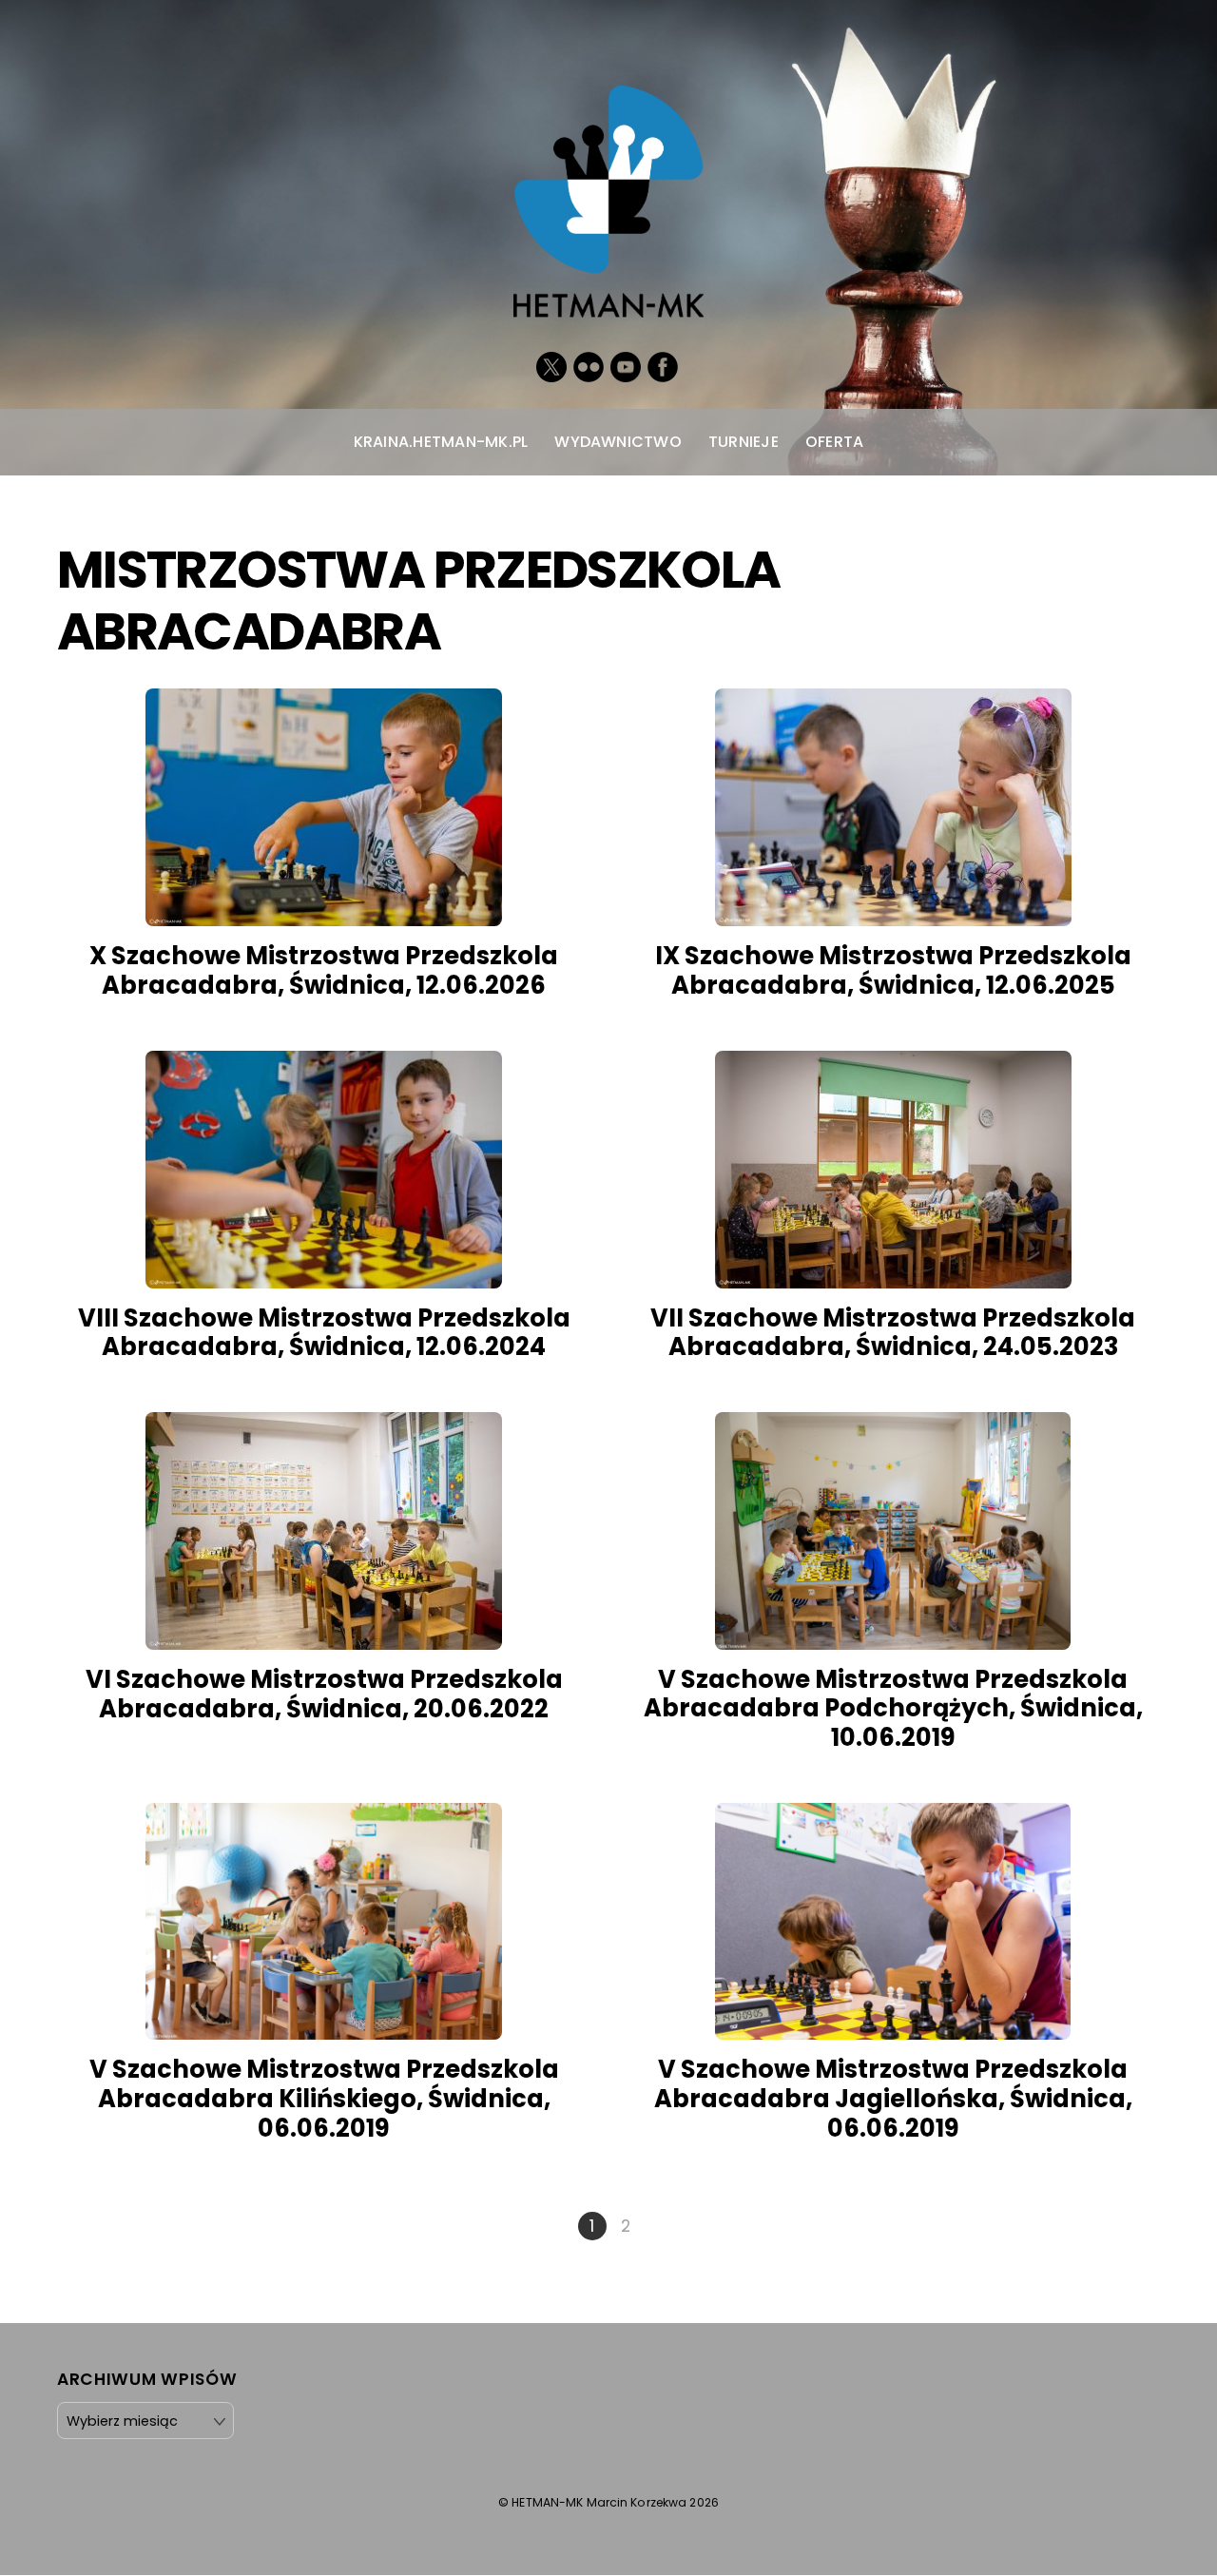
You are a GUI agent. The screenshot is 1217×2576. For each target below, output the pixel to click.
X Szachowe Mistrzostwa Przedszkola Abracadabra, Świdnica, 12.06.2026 (324, 970)
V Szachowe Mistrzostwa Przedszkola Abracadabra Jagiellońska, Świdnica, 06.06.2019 (893, 2098)
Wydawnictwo (618, 442)
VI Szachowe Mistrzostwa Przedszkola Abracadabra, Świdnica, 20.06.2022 (324, 1694)
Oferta (834, 442)
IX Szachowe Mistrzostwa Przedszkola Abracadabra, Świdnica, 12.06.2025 (893, 970)
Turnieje (744, 442)
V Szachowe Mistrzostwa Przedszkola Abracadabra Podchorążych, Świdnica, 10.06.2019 (893, 1708)
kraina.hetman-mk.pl (441, 442)
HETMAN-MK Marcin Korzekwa (599, 2502)
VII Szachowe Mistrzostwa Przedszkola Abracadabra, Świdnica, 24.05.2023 (893, 1333)
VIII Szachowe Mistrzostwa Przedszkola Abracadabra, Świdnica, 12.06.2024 (324, 1333)
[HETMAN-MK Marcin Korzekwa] (608, 298)
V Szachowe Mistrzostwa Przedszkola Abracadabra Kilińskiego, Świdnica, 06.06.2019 (324, 2098)
